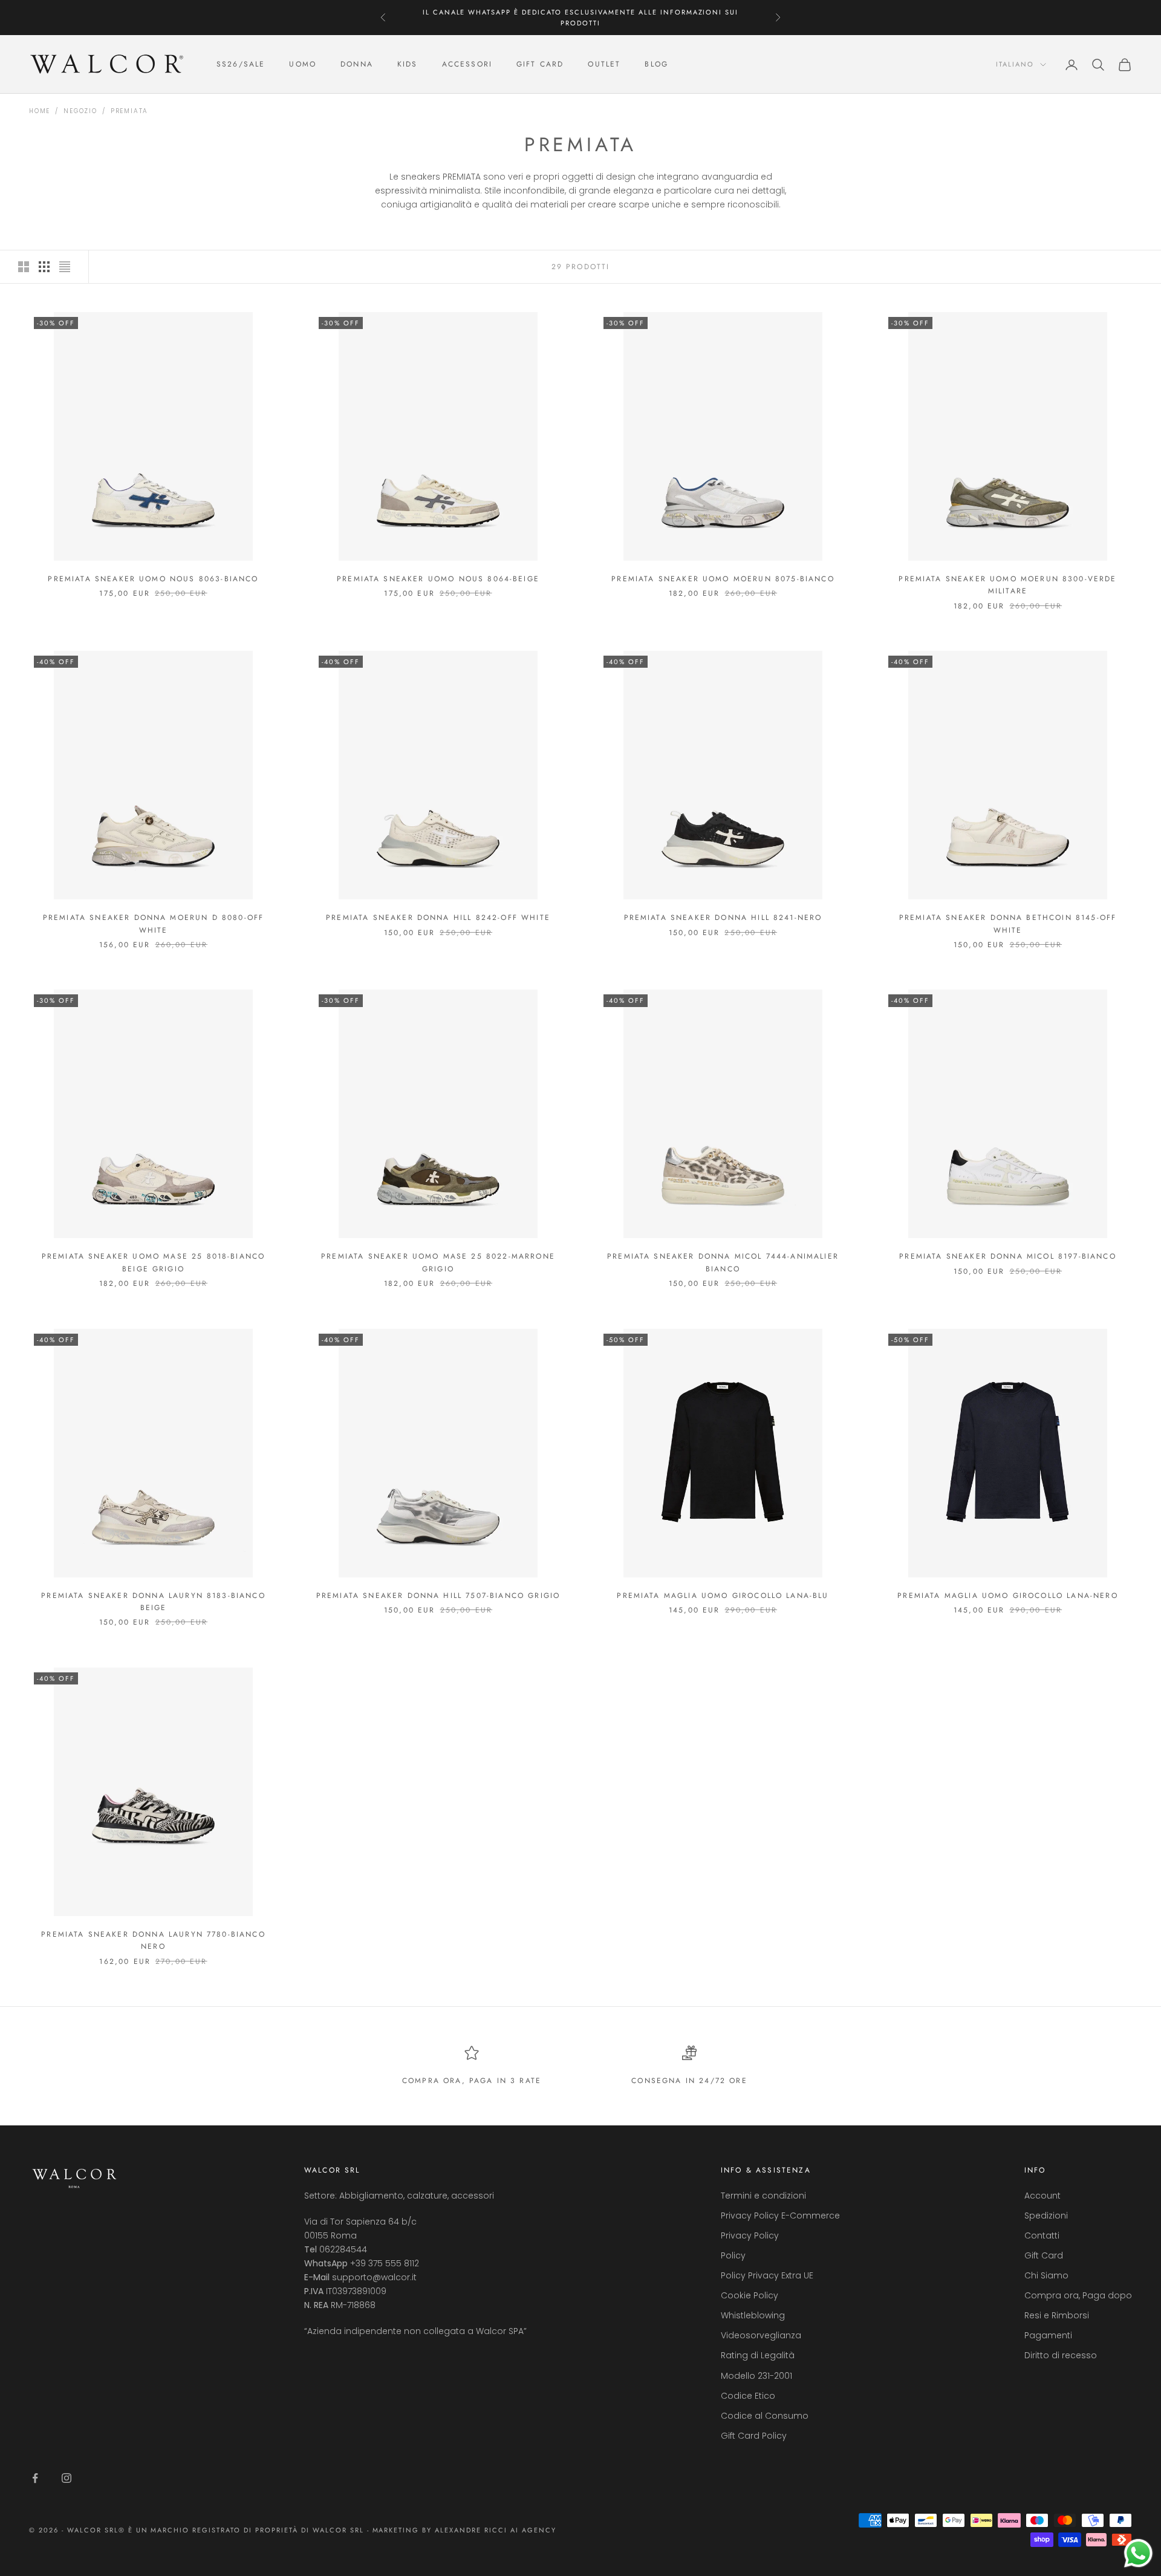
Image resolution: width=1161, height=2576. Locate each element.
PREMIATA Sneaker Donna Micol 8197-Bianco (1007, 1256)
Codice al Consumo (765, 2416)
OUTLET (604, 65)
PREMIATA (129, 111)
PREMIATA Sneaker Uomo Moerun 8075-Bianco (723, 579)
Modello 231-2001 (756, 2376)
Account (1042, 2196)
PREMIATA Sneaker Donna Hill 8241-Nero (723, 918)
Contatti (1042, 2235)
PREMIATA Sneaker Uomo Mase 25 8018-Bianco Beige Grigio (154, 1262)
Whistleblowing (753, 2315)
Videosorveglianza (761, 2335)
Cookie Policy (750, 2295)
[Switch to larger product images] (24, 267)
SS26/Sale (241, 65)
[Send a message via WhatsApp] (1138, 2553)
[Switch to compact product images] (65, 267)
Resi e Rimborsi (1057, 2315)
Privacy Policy (750, 2235)
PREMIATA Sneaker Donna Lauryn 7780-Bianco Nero (153, 1940)
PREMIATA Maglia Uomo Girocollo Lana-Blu (723, 1596)
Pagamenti (1048, 2335)
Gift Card (1044, 2255)
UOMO (303, 65)
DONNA (357, 65)
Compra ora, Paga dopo (1078, 2295)
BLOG (656, 65)
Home (40, 111)
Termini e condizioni (763, 2196)
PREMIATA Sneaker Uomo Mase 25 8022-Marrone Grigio (438, 1262)
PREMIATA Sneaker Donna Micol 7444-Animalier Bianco (723, 1262)
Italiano (1015, 65)
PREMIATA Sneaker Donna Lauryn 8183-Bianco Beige (153, 1602)
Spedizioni (1046, 2216)
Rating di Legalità (758, 2355)
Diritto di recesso (1061, 2355)
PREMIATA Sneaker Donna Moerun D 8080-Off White (153, 924)
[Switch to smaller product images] (44, 267)
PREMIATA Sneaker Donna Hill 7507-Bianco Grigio (438, 1596)
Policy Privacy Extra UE (767, 2275)
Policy (733, 2255)
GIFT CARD (540, 65)
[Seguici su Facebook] (35, 2478)
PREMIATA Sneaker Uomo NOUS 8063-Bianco (153, 579)
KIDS (408, 65)
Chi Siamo (1046, 2275)
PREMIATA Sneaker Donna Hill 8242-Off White (438, 918)
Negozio (80, 111)
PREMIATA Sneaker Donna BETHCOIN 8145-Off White (1008, 924)
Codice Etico (748, 2396)
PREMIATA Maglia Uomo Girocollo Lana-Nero (1007, 1596)
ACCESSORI (467, 65)
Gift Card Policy (754, 2436)
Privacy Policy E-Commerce (780, 2216)
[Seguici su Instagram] (67, 2478)
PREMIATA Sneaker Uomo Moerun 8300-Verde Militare (1007, 585)
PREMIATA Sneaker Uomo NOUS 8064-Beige (438, 579)
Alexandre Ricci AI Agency (496, 2530)
